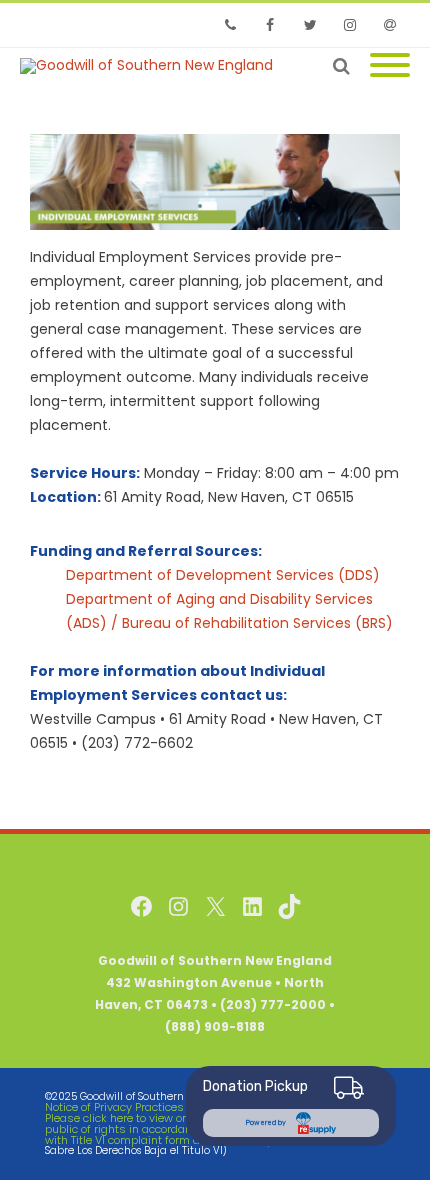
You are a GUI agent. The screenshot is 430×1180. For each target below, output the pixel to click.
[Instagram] (350, 25)
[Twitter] (310, 25)
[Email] (390, 25)
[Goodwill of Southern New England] (151, 66)
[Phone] (230, 25)
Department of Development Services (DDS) (223, 575)
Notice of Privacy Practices (114, 1107)
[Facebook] (270, 25)
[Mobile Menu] (390, 66)
